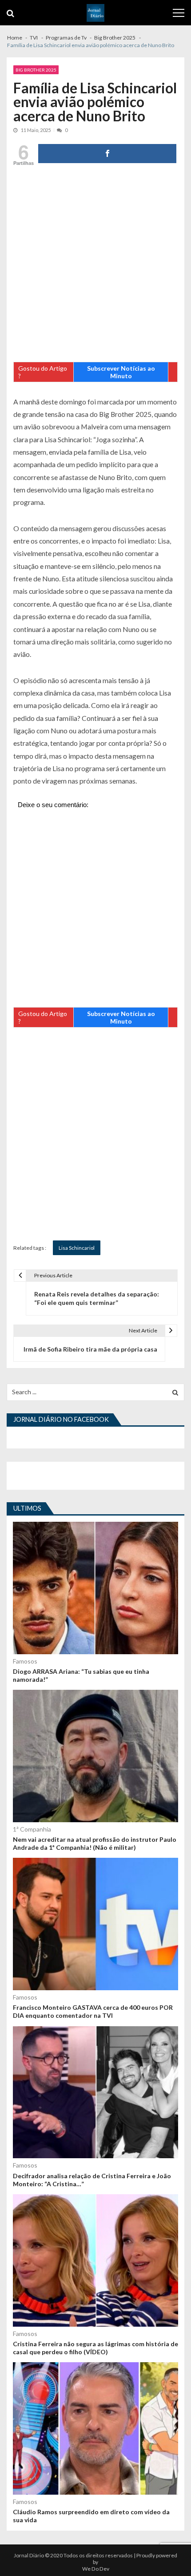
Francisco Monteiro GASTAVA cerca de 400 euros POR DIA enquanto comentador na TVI (93, 2011)
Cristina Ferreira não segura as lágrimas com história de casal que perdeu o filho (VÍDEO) (95, 2348)
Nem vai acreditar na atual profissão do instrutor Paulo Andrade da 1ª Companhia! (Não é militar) (95, 1843)
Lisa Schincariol (77, 1248)
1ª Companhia (32, 1829)
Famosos (25, 1661)
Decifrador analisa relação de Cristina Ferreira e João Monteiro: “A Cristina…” (92, 2180)
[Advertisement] (95, 266)
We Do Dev (96, 2569)
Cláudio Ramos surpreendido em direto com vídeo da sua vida (91, 2516)
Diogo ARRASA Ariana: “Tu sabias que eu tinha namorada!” (81, 1675)
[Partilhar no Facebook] (107, 154)
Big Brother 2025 (36, 70)
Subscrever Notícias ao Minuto (121, 372)
